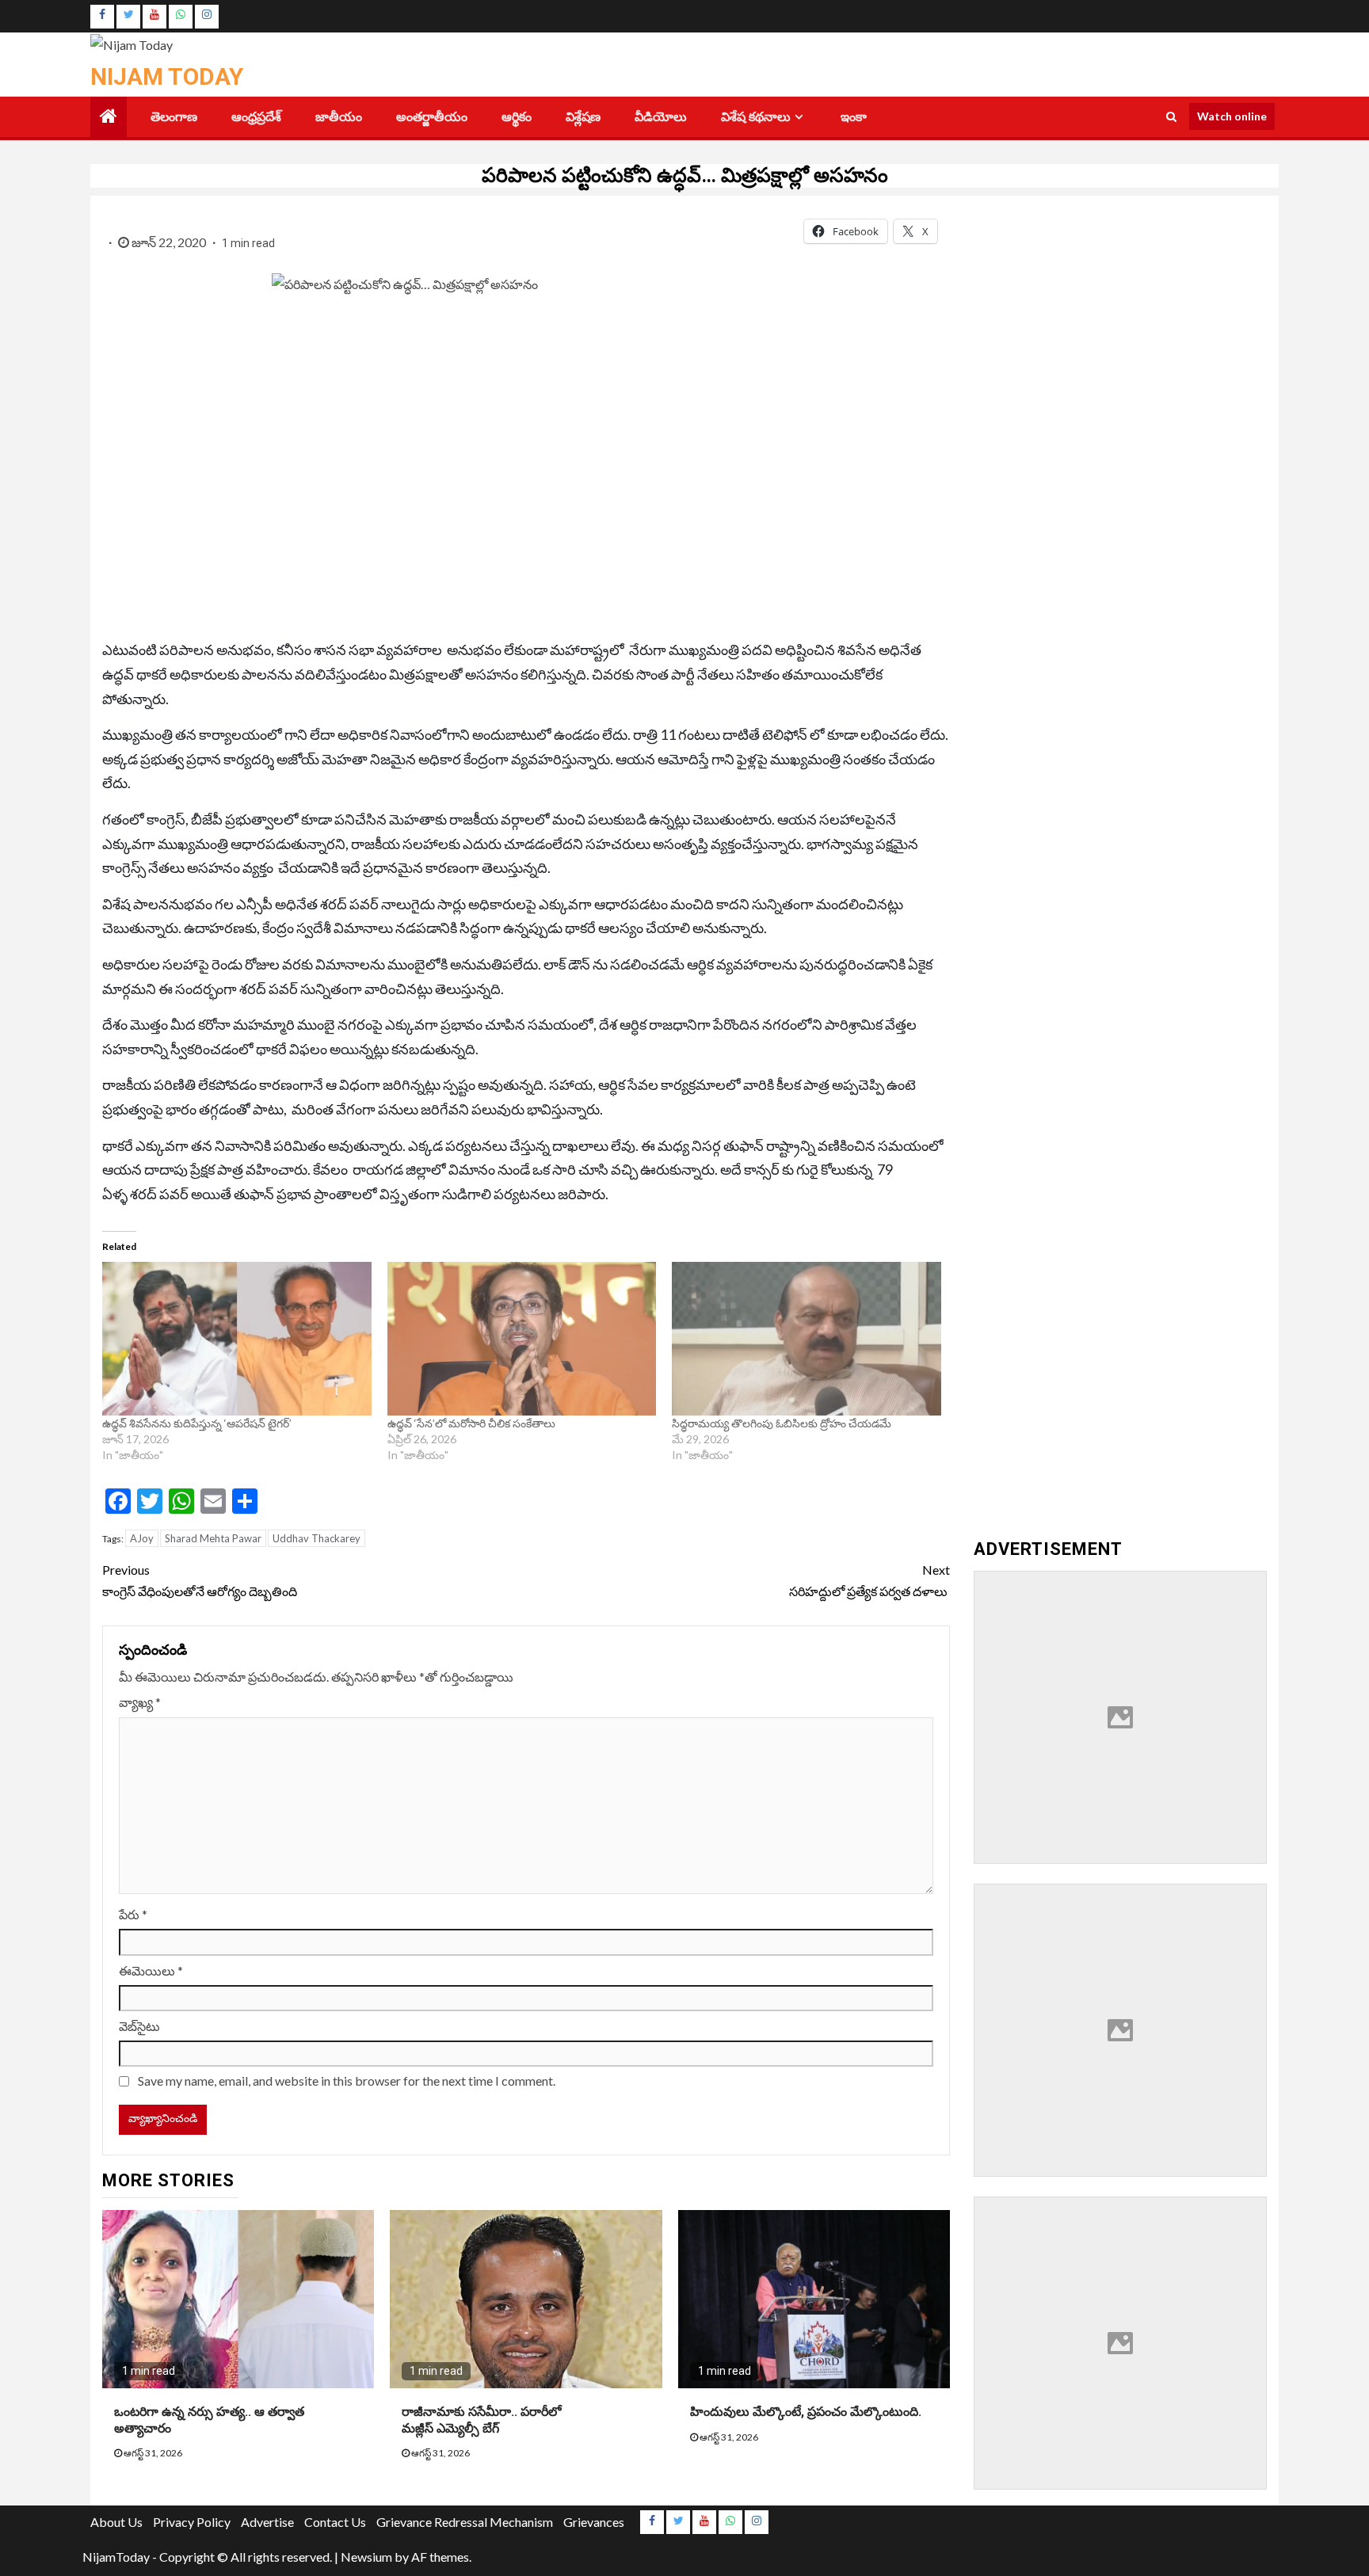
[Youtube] (154, 17)
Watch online (1232, 116)
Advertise (267, 2522)
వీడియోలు (661, 117)
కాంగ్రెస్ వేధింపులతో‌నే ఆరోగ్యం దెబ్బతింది (201, 1580)
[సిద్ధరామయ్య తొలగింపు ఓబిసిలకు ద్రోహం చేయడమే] (807, 1339)
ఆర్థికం (517, 117)
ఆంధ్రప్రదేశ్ (256, 117)
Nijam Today (167, 76)
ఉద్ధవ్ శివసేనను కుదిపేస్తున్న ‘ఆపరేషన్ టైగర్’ (197, 1423)
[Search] (1171, 116)
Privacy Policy (192, 2522)
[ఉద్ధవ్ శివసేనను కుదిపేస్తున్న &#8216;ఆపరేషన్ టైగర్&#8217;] (237, 1339)
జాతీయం (339, 117)
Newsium (366, 2557)
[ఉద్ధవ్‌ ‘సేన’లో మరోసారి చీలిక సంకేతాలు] (522, 1339)
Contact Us (335, 2522)
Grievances (594, 2522)
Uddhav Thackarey (317, 1538)
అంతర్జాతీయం (432, 117)
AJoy (142, 1538)
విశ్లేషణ (583, 117)
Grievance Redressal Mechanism (465, 2522)
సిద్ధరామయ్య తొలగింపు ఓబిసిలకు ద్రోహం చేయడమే (782, 1423)
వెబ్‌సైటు (139, 2026)
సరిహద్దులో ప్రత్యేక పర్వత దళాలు (869, 1580)
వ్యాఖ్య (140, 1702)
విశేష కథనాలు (756, 117)
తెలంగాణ (174, 117)
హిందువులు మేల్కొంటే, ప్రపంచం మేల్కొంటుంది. (806, 2412)
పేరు (133, 1914)
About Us (116, 2522)
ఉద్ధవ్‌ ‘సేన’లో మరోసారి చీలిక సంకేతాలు (471, 1423)
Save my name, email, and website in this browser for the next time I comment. (347, 2081)
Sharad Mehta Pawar (213, 1538)
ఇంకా (854, 117)
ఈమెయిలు (151, 1970)
